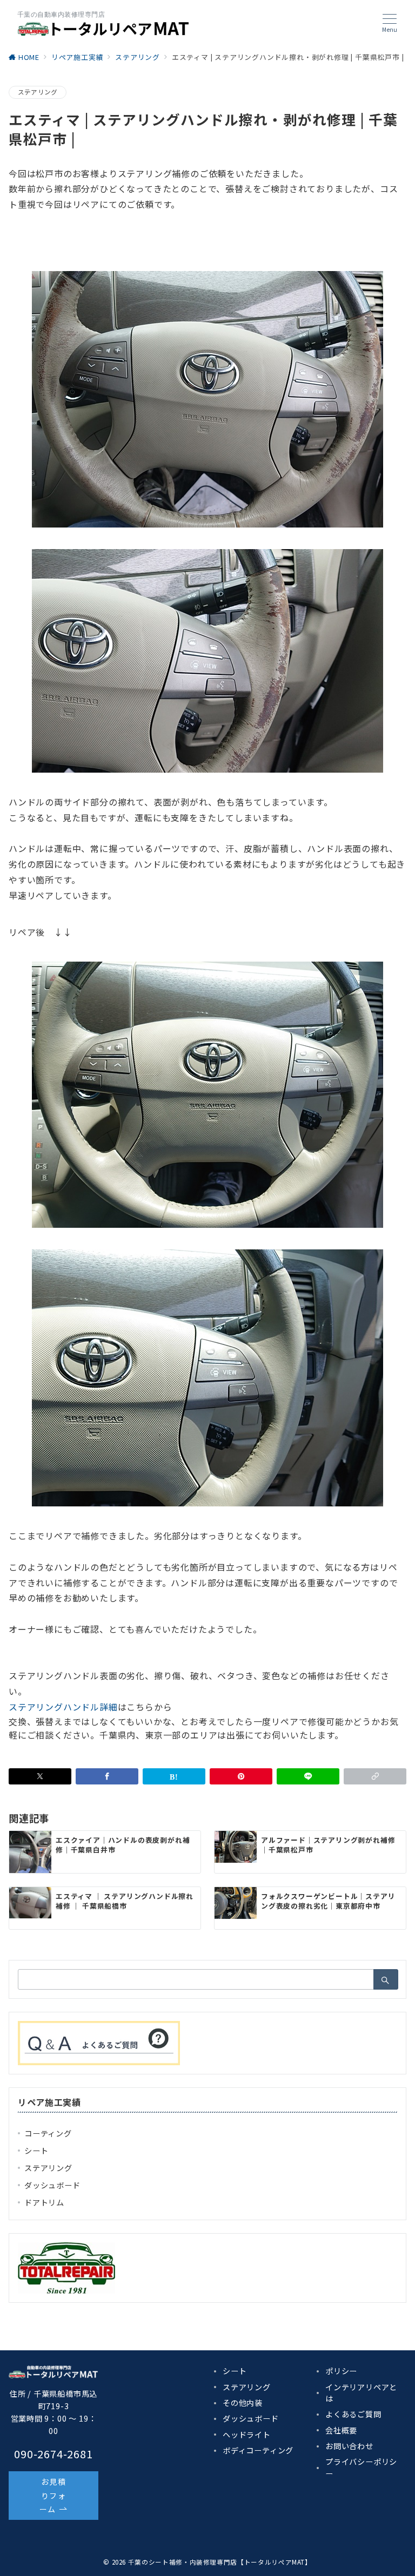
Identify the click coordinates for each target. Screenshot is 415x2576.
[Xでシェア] (40, 1776)
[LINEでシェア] (308, 1776)
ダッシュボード (52, 2185)
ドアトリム (44, 2202)
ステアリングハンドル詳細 (63, 1707)
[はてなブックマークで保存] (174, 1776)
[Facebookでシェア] (107, 1776)
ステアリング (38, 92)
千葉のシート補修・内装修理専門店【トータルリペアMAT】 (220, 2562)
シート (36, 2151)
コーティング (48, 2133)
